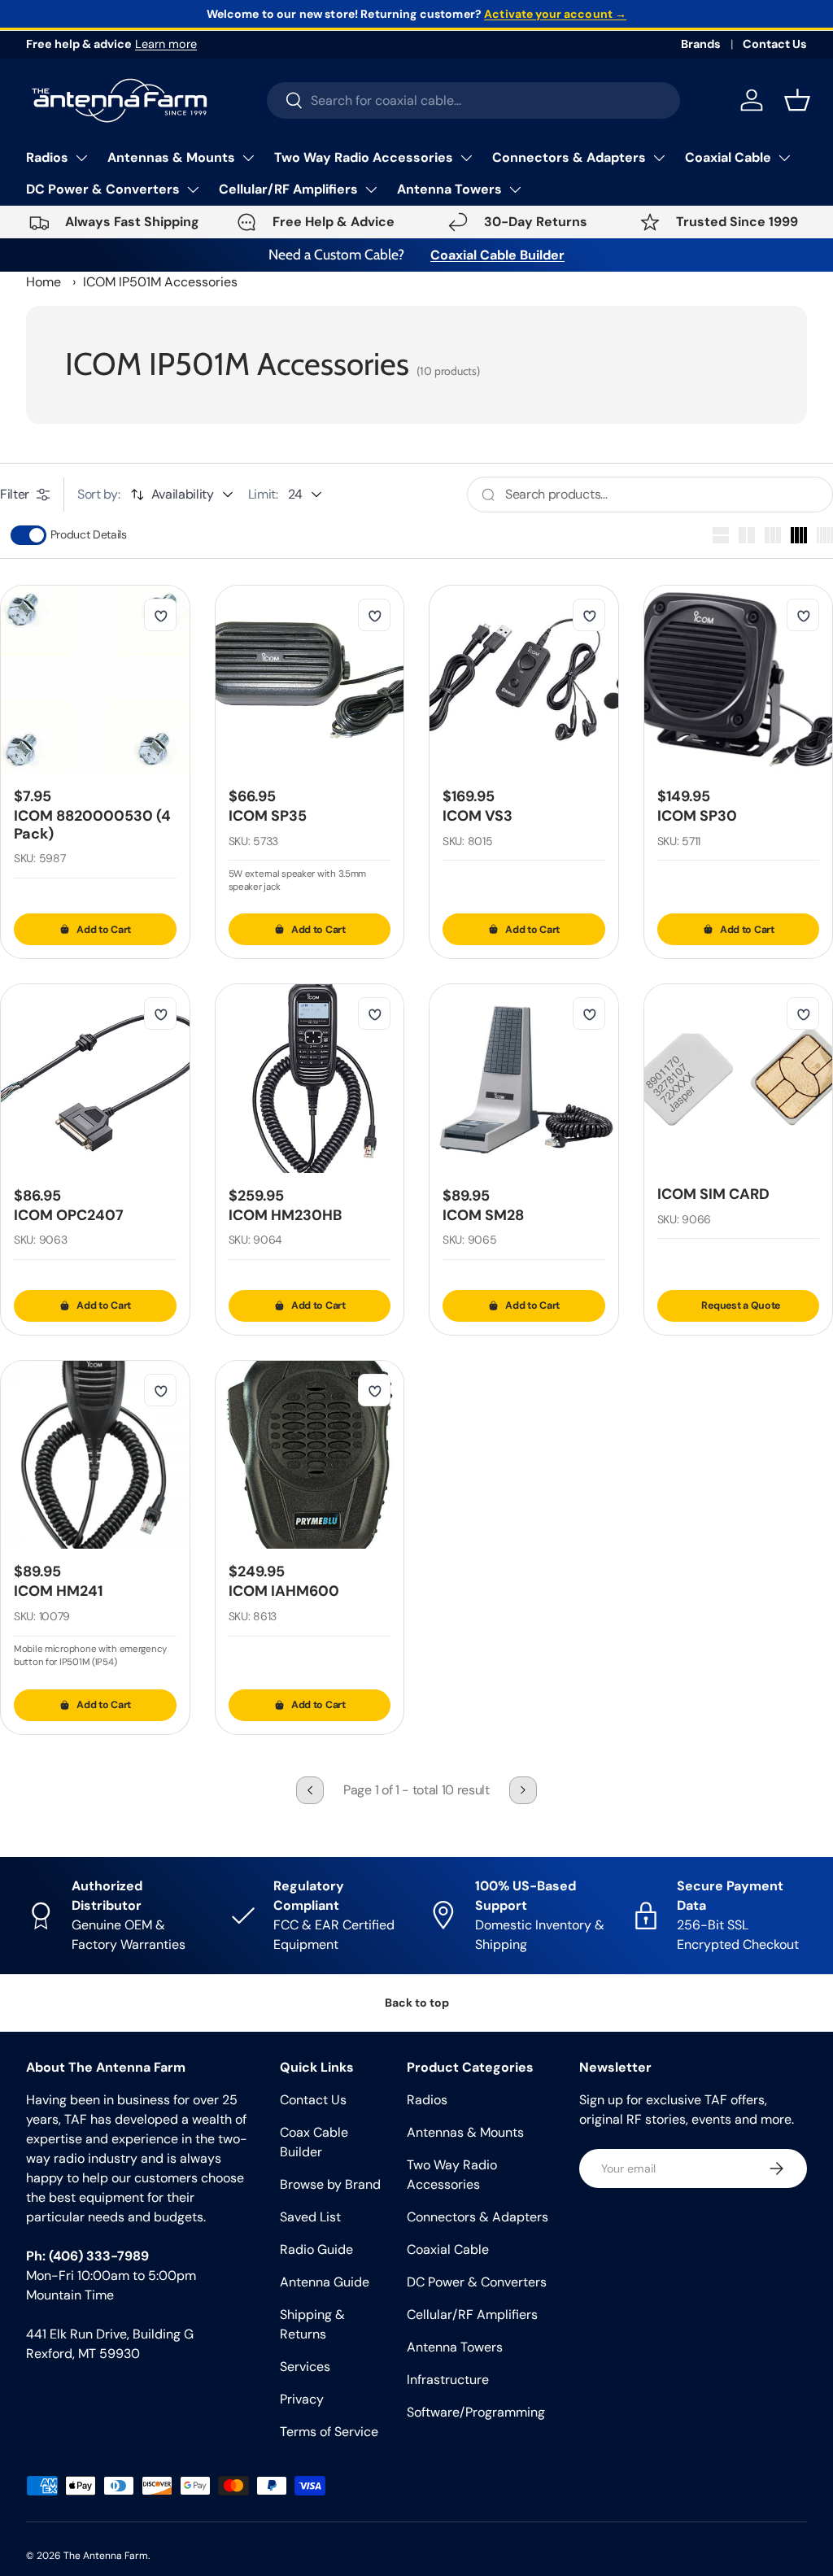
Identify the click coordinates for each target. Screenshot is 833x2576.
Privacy (302, 2399)
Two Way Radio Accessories (364, 157)
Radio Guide (316, 2249)
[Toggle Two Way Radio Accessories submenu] (466, 158)
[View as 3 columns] (773, 535)
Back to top (417, 2003)
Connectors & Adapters (569, 157)
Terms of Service (329, 2432)
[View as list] (721, 535)
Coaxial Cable (728, 157)
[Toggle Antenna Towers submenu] (515, 190)
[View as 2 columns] (747, 535)
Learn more (166, 44)
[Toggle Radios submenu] (81, 158)
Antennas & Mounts (171, 157)
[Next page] (523, 1790)
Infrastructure (448, 2380)
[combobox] (474, 100)
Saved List (310, 2217)
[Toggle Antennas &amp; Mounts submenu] (248, 158)
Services (305, 2367)
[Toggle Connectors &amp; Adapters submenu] (659, 158)
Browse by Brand (330, 2184)
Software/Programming (476, 2412)
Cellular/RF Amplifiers (288, 189)
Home (44, 282)
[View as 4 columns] (799, 535)
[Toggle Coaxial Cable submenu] (784, 158)
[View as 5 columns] (825, 535)
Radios (47, 157)
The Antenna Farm (106, 2556)
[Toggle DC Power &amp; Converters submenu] (193, 190)
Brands (701, 44)
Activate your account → (555, 14)
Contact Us (775, 44)
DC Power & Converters (103, 189)
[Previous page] (310, 1790)
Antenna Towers (449, 189)
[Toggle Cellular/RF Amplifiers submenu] (371, 190)
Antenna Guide (325, 2282)
